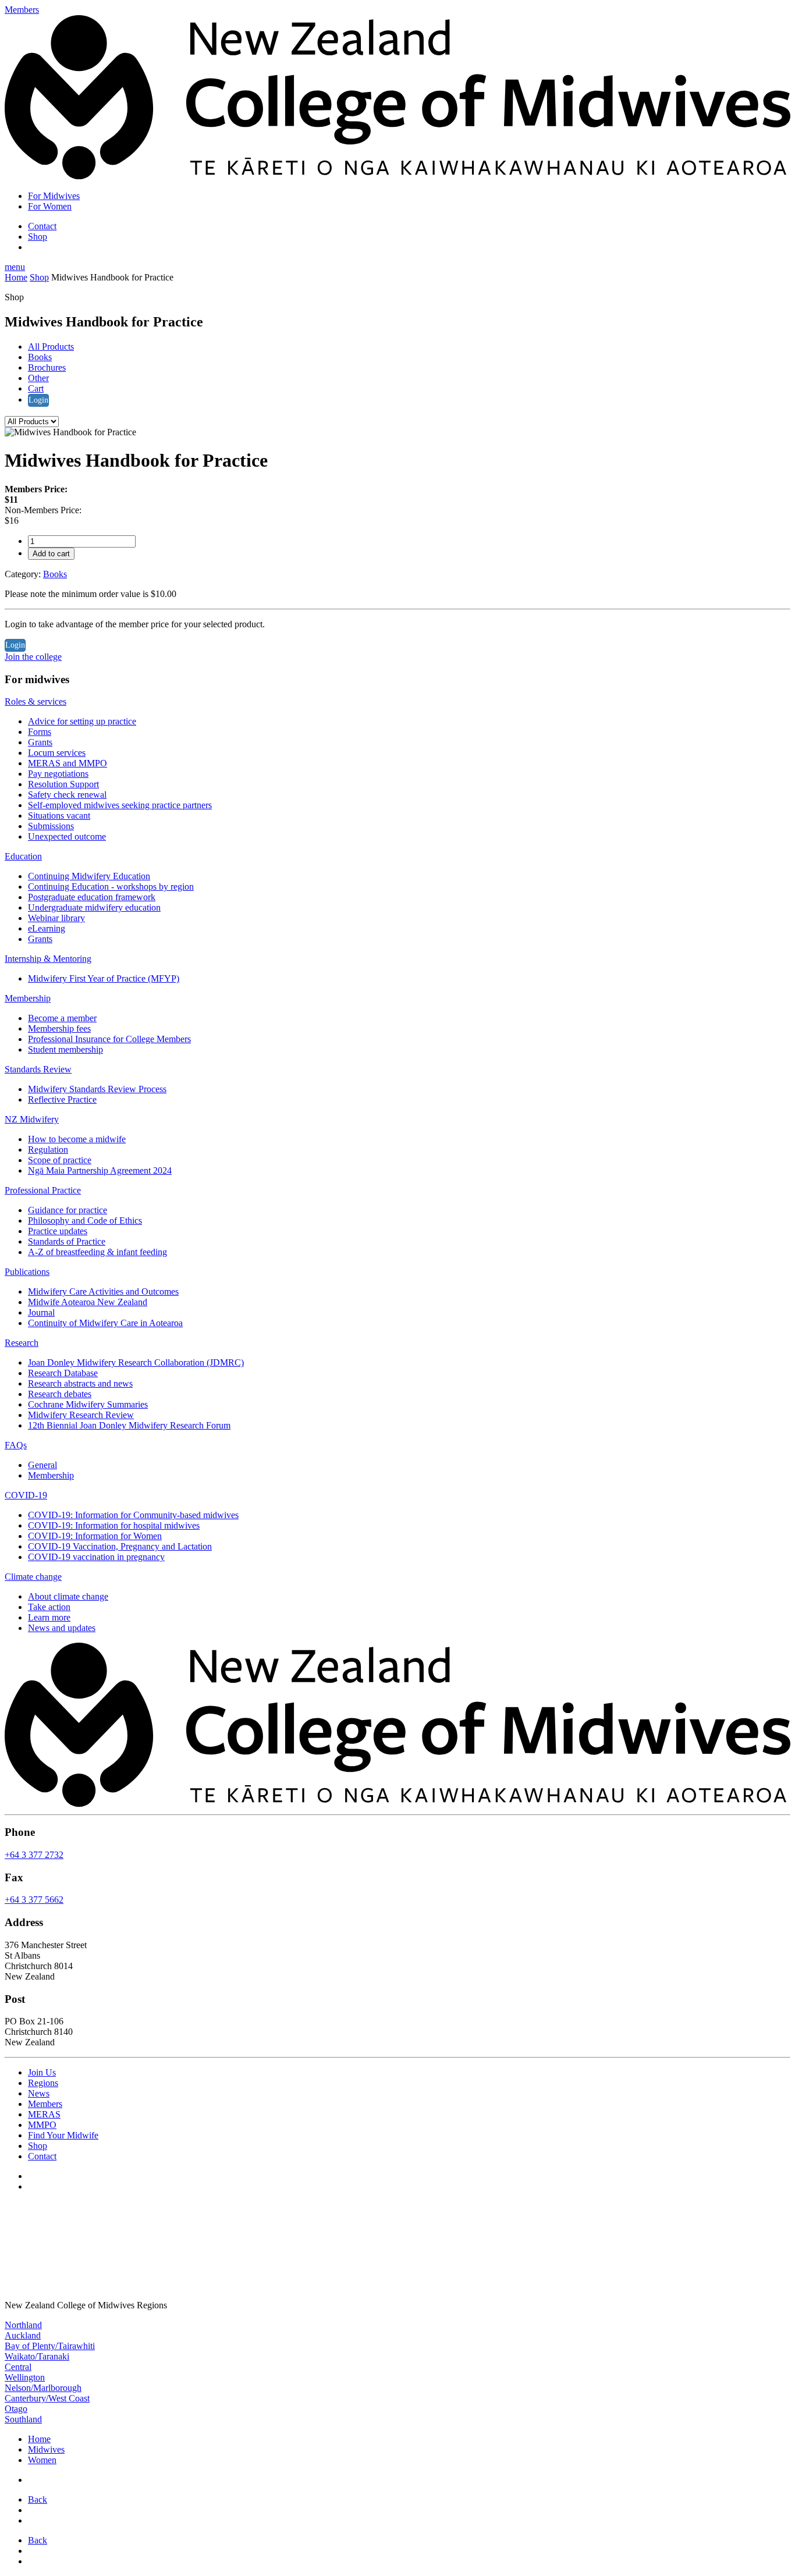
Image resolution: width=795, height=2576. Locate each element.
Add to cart (51, 554)
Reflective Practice (62, 1099)
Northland (23, 2325)
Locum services (57, 753)
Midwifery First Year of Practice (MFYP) (104, 978)
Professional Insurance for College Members (109, 1039)
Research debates (60, 1394)
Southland (23, 2419)
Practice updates (58, 1231)
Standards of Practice (67, 1241)
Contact (42, 226)
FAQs (16, 1445)
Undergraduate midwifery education (94, 907)
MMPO (42, 2125)
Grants (40, 742)
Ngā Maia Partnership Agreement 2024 (100, 1170)
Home (16, 277)
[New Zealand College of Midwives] (397, 176)
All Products (51, 347)
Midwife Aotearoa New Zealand (88, 1302)
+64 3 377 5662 (34, 1900)
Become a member (62, 1018)
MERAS (44, 2114)
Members (45, 2104)
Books (40, 357)
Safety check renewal (67, 795)
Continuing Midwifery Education (89, 876)
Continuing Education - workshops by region (111, 887)
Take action (49, 1607)
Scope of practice (60, 1160)
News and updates (62, 1628)
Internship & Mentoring (48, 959)
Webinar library (56, 918)
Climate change (33, 1577)
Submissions (51, 826)
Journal (41, 1312)
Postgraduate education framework (92, 897)
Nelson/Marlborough (43, 2388)
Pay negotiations (58, 774)
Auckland (23, 2335)
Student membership (65, 1049)
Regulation (48, 1150)
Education (23, 856)
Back (38, 2499)
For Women (50, 206)
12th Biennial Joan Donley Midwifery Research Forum (129, 1425)
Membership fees (59, 1028)
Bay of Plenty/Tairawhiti (50, 2346)
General (42, 1465)
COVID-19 (26, 1495)
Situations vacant (59, 816)
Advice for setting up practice (82, 721)
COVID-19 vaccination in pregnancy (96, 1557)
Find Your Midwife (63, 2135)
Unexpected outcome (67, 836)
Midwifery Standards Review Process (97, 1089)
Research (22, 1343)
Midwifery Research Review (81, 1415)
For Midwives (54, 196)
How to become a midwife (77, 1139)
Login (38, 400)
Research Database (63, 1373)
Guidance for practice (68, 1210)
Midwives (46, 2449)
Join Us (42, 2072)
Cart (36, 388)
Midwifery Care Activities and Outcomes (103, 1291)
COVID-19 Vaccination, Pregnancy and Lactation (120, 1546)
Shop (38, 237)
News (39, 2093)
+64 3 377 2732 (34, 1855)
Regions (43, 2083)
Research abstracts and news (80, 1383)
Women (42, 2460)
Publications (27, 1272)
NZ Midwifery (32, 1119)
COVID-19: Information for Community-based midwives (133, 1515)
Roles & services (36, 701)
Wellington (25, 2377)
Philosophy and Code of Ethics (85, 1221)
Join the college (33, 657)
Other (38, 378)
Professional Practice (43, 1190)
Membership (28, 998)
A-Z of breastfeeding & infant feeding (97, 1252)
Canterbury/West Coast (47, 2398)
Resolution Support (63, 784)
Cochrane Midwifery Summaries (88, 1404)
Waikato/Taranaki (37, 2356)
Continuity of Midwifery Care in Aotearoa (105, 1323)
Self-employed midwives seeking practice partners (120, 805)
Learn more (49, 1617)
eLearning (47, 928)
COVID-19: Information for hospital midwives (114, 1525)
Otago (16, 2409)
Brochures (47, 367)
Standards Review (38, 1069)
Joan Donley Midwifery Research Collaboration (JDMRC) (136, 1362)
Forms (40, 732)
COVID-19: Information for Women (95, 1536)
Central (18, 2367)
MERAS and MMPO (68, 763)
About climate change (68, 1596)
